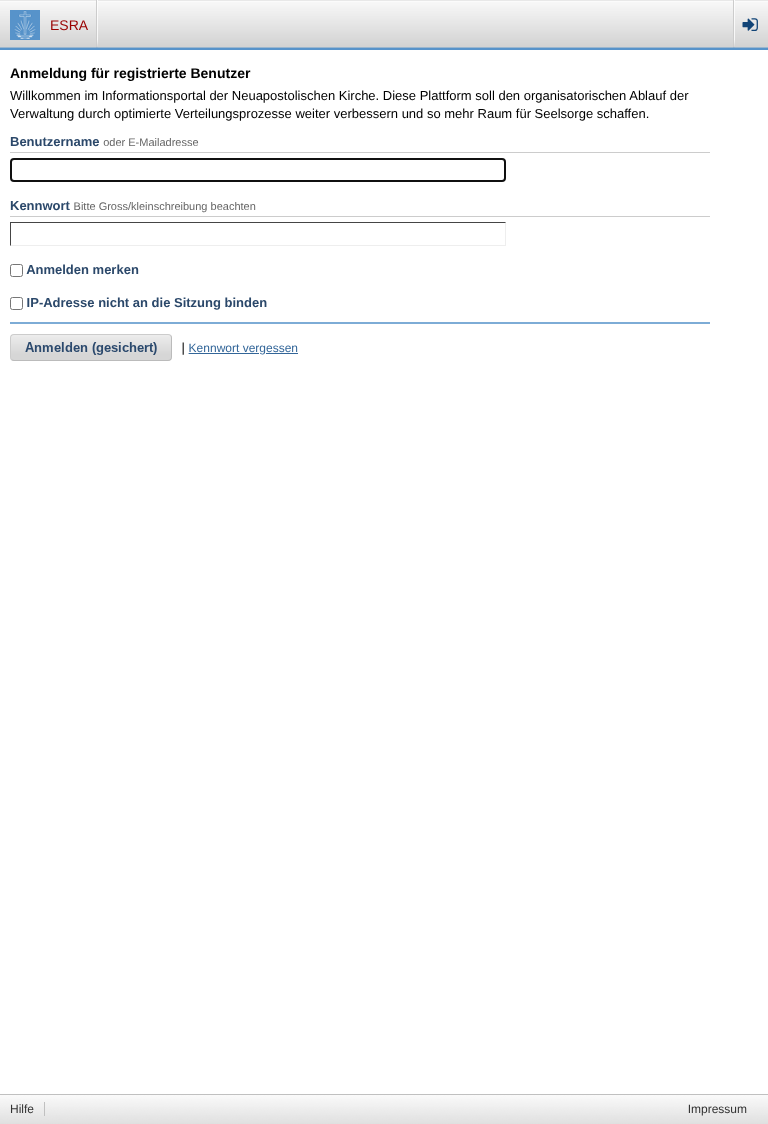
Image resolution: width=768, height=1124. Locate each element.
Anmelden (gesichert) (91, 347)
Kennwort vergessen (243, 348)
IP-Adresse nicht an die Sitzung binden (145, 302)
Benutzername (55, 141)
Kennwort (40, 205)
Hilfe (22, 1109)
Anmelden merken (81, 269)
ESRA (69, 25)
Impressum (717, 1109)
